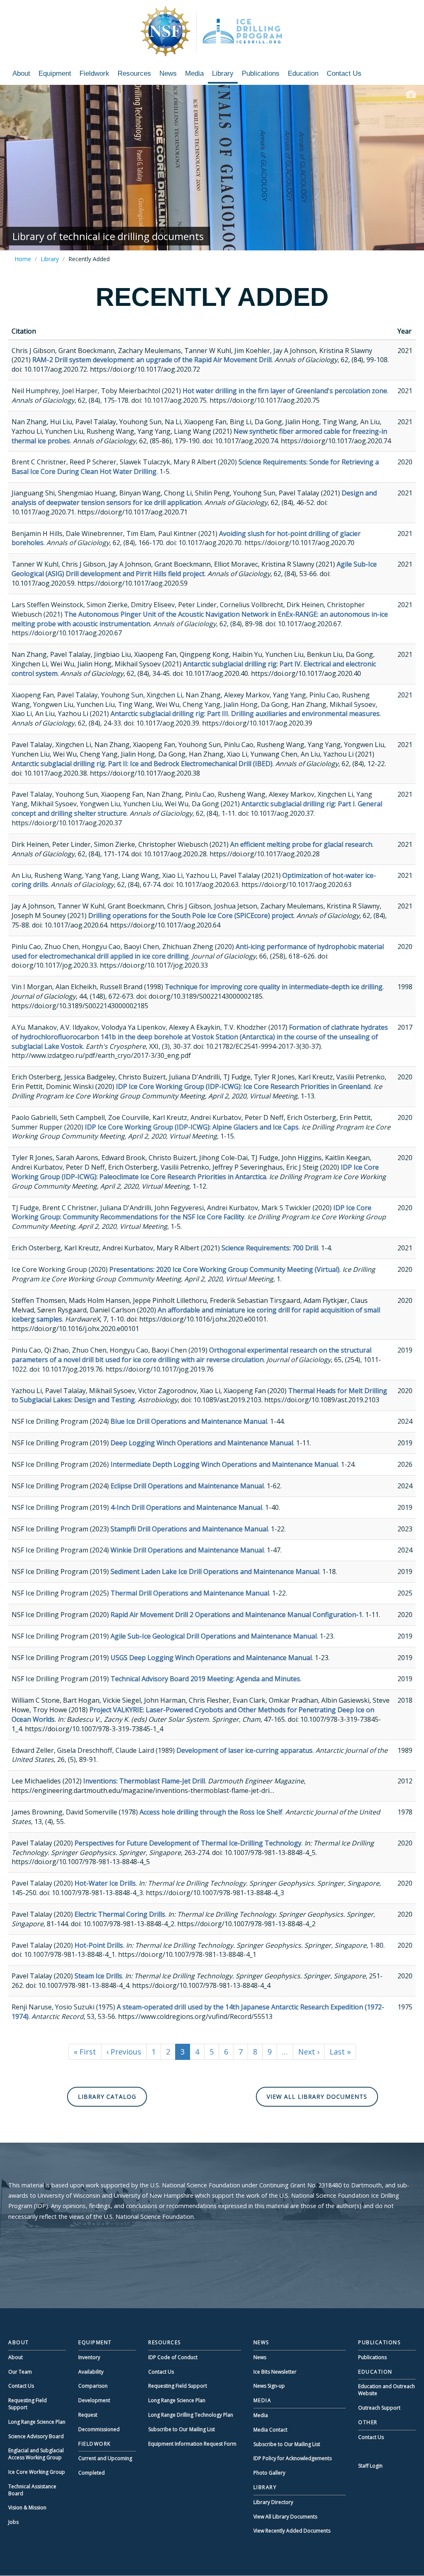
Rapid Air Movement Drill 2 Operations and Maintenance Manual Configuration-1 (236, 1615)
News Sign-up (269, 2386)
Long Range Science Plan (37, 2422)
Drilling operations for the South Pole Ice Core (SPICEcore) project (191, 916)
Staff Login (370, 2466)
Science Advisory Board (36, 2436)
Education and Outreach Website (387, 2390)
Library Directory (273, 2502)
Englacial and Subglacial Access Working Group (36, 2454)
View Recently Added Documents (292, 2531)
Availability (91, 2372)
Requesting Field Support (28, 2404)
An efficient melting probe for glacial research (301, 844)
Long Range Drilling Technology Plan (191, 2415)
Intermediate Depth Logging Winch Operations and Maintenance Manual (224, 1464)
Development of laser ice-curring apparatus (245, 1750)
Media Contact (270, 2430)
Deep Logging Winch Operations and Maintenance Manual (202, 1443)
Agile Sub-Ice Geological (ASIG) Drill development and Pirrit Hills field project (194, 569)
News (168, 73)
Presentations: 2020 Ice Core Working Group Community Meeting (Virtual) (224, 1269)
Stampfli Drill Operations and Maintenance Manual (189, 1529)
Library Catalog (107, 2097)
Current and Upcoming (105, 2458)
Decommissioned (99, 2429)
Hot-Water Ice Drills (105, 1883)
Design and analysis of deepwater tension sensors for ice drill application (194, 498)
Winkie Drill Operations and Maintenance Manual (187, 1550)
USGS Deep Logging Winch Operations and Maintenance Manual (211, 1658)
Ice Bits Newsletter (275, 2372)
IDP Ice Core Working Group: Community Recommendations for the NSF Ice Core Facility (192, 1212)
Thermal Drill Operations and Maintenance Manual (190, 1593)
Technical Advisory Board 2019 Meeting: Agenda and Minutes (205, 1679)
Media (194, 73)
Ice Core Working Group (37, 2472)
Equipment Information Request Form (192, 2444)
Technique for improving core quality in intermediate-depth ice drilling (274, 987)
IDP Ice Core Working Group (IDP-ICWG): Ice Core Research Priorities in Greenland (243, 1086)
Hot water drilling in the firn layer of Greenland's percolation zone (285, 391)
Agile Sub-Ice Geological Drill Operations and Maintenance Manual (214, 1636)
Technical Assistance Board (32, 2490)
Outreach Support (379, 2408)
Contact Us (344, 73)
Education (303, 73)
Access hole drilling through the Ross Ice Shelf (211, 1812)
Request (88, 2415)
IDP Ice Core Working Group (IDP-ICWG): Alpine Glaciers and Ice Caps (192, 1127)
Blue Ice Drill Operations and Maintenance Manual (189, 1421)
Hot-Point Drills (99, 1945)
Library (223, 73)
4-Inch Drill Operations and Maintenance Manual (186, 1507)
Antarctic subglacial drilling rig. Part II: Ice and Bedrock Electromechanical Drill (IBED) (142, 764)
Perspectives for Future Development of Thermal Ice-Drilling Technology (188, 1843)
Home (23, 259)
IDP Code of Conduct (173, 2357)
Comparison (93, 2386)
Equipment (55, 73)
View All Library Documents (317, 2097)
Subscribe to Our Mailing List (182, 2429)
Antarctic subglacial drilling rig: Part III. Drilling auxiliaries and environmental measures (245, 714)
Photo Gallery (269, 2473)
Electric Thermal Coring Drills (120, 1914)
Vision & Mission (27, 2508)
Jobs (13, 2522)
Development (94, 2400)
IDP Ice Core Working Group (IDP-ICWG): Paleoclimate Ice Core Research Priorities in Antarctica (195, 1172)
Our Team (20, 2372)
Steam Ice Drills (98, 1976)
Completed (92, 2473)
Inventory (89, 2357)
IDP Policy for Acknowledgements (293, 2458)
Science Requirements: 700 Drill (270, 1248)
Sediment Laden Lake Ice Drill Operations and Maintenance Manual (215, 1572)
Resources (134, 73)
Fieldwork (94, 73)
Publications (261, 73)
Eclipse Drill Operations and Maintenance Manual (187, 1486)
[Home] (212, 31)
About (21, 73)
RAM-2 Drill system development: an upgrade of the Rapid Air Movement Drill (152, 360)
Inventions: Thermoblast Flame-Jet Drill (144, 1781)
